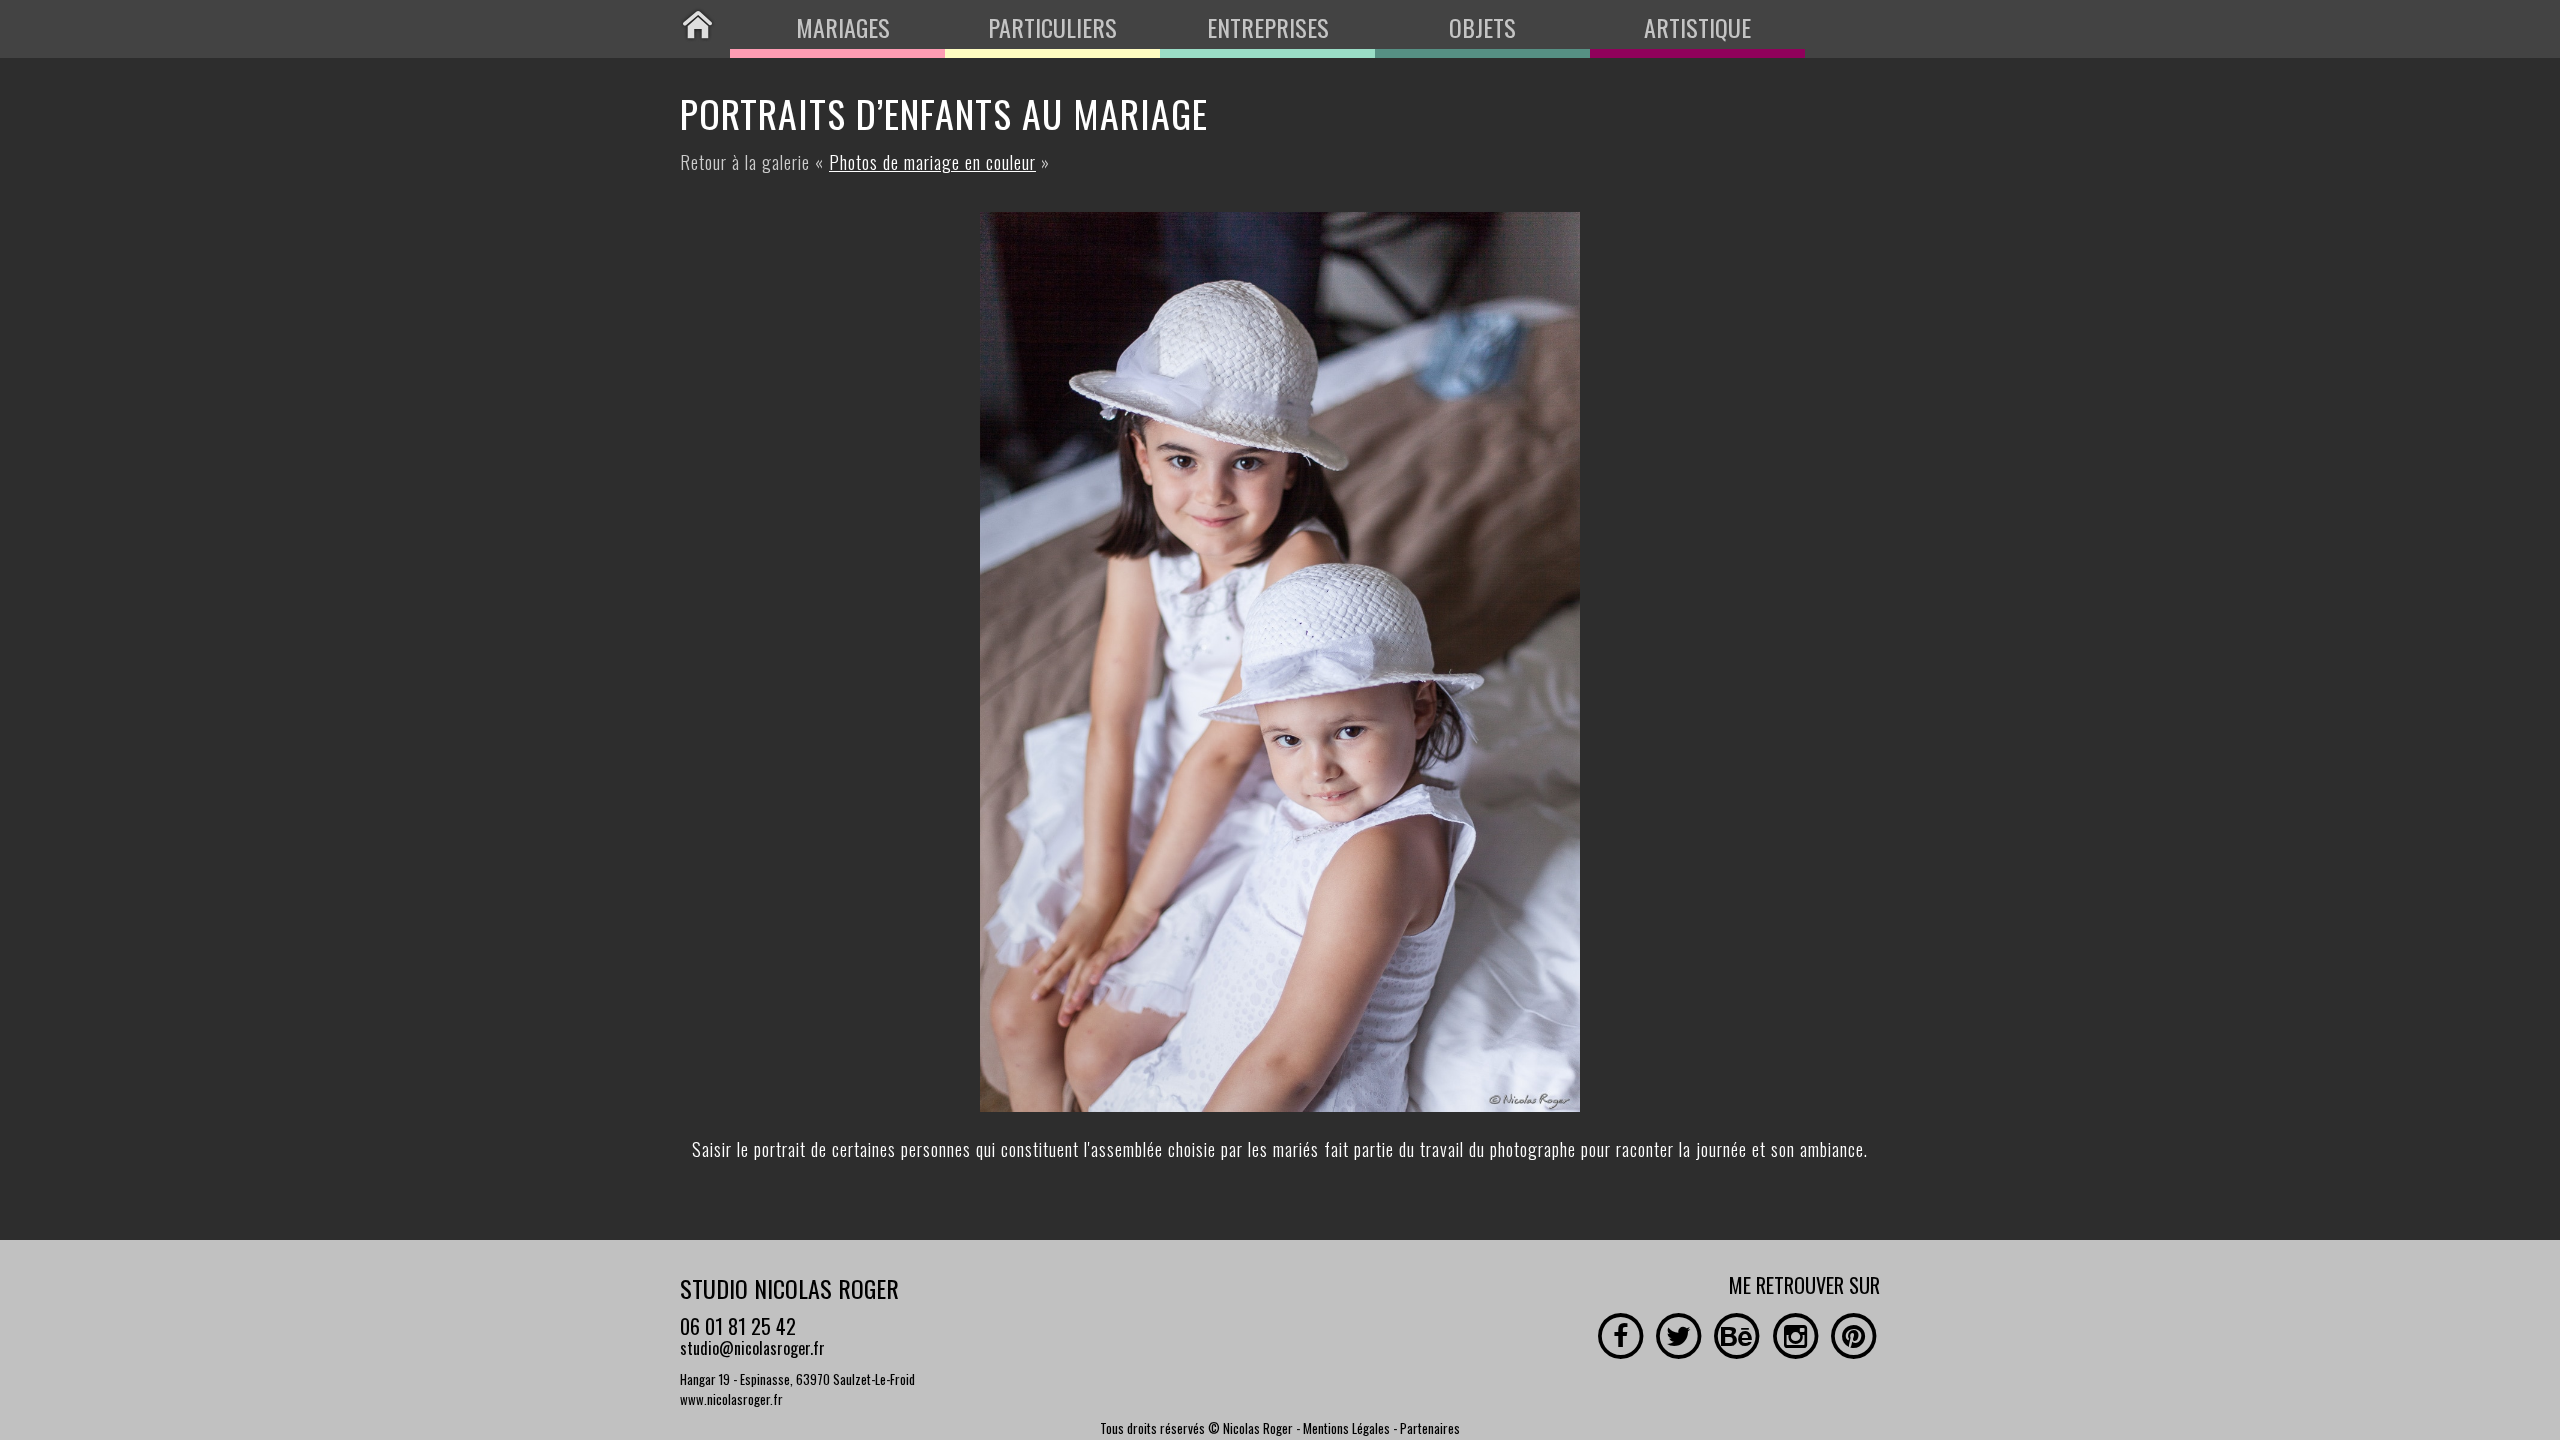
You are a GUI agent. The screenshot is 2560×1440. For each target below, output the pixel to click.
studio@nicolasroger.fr (752, 1348)
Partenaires (1430, 1428)
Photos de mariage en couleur (932, 162)
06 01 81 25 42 (738, 1326)
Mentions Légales (1346, 1428)
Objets (1482, 27)
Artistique (1697, 27)
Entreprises (1268, 27)
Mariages (843, 27)
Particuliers (1052, 27)
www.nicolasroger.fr (731, 1399)
